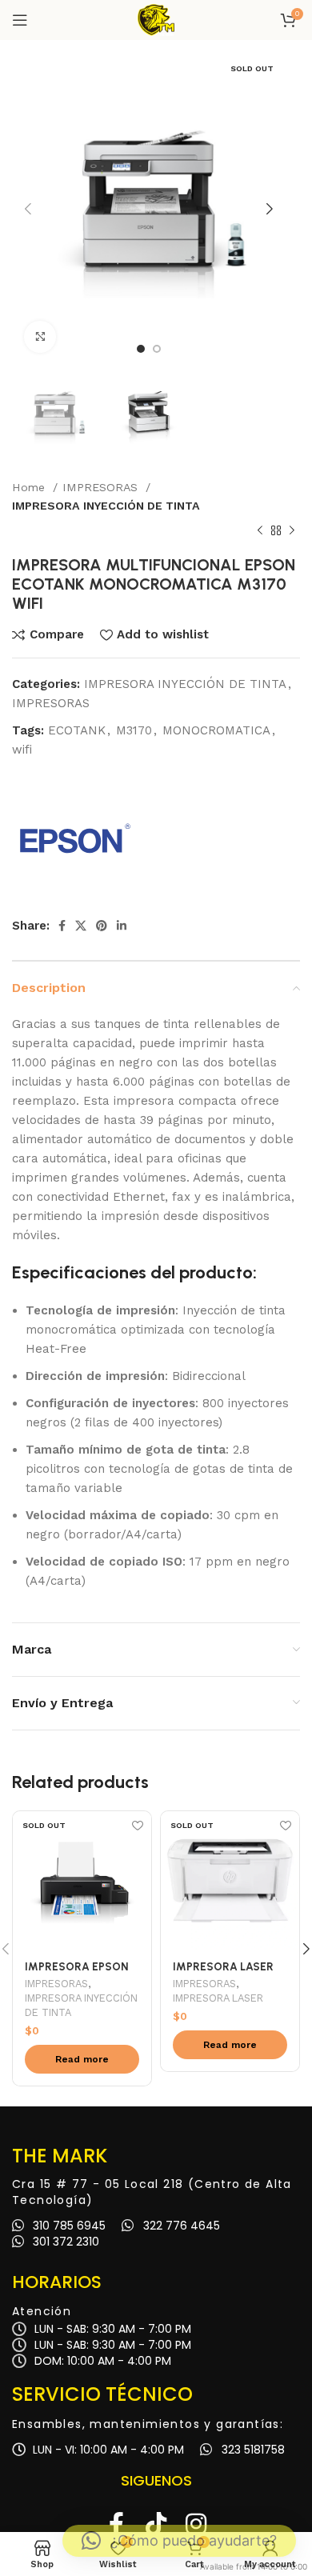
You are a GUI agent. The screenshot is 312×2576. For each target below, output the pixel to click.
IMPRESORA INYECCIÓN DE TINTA (106, 506)
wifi (22, 750)
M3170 (134, 730)
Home (30, 487)
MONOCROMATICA (216, 730)
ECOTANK (77, 730)
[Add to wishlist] (137, 1825)
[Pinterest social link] (102, 926)
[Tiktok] (156, 2524)
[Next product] (292, 531)
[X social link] (81, 926)
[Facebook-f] (116, 2524)
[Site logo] (156, 19)
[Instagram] (196, 2524)
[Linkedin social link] (122, 926)
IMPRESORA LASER (218, 1998)
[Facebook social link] (62, 926)
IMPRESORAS (102, 487)
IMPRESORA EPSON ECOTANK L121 (76, 1973)
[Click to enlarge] (40, 337)
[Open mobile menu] (20, 20)
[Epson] (72, 839)
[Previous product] (260, 531)
